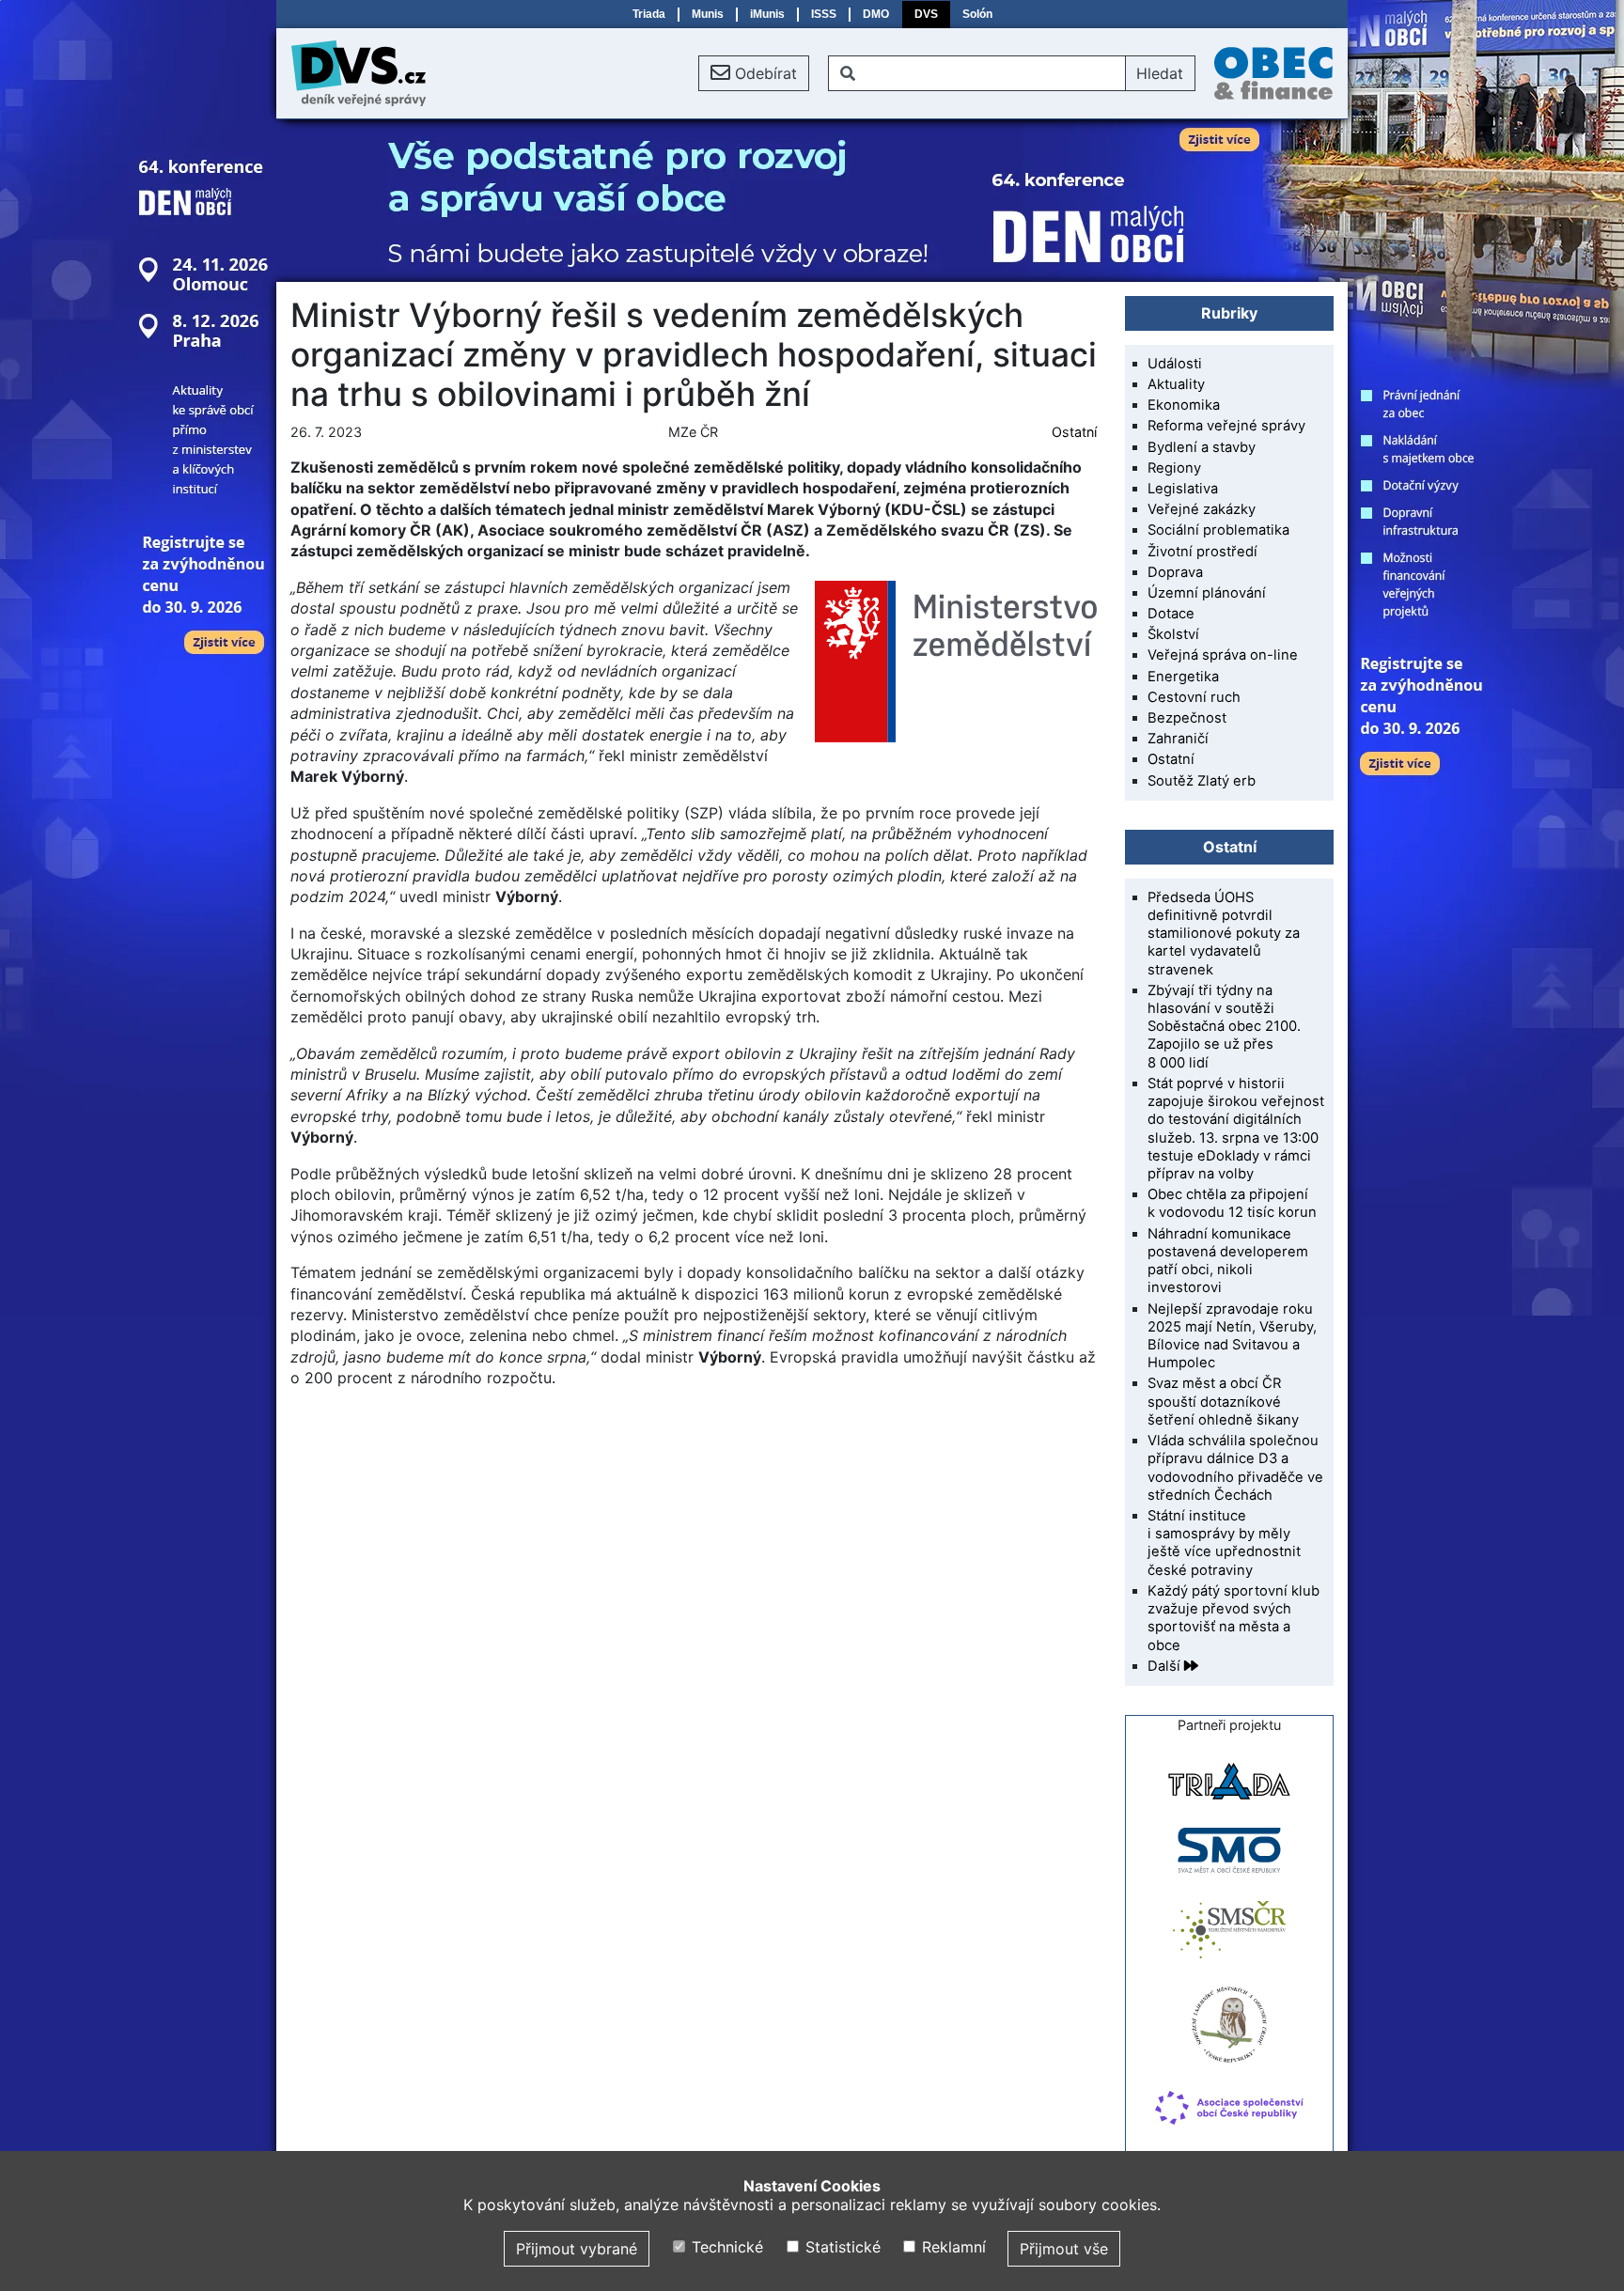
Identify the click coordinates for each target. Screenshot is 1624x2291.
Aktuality (1176, 384)
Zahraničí (1178, 739)
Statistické (840, 2247)
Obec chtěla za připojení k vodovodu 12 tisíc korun (1232, 1203)
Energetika (1183, 677)
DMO (876, 14)
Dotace (1171, 614)
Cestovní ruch (1194, 697)
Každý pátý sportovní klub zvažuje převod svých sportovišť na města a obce (1234, 1618)
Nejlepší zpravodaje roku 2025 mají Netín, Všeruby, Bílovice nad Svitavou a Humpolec (1232, 1336)
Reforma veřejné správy (1226, 426)
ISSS (824, 14)
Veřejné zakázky (1202, 509)
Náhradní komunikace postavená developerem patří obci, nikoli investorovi (1228, 1261)
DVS (926, 14)
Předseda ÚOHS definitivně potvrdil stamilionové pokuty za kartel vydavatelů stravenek (1224, 934)
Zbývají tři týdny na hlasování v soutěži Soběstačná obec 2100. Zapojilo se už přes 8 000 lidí (1224, 1027)
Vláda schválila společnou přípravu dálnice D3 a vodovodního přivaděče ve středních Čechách (1235, 1468)
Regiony (1174, 468)
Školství (1173, 634)
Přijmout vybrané (577, 2249)
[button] (754, 73)
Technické (725, 2247)
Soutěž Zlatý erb (1202, 781)
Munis (708, 14)
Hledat (1160, 73)
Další (1166, 1666)
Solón (977, 14)
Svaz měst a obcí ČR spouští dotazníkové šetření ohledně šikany (1223, 1401)
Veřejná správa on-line (1223, 655)
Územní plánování (1207, 593)
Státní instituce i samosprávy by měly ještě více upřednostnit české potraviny (1224, 1543)
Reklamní (952, 2247)
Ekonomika (1184, 405)
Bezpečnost (1187, 718)
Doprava (1175, 572)
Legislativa (1183, 489)
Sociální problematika (1218, 530)
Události (1175, 364)
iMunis (767, 14)
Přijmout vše (1064, 2249)
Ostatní (1074, 432)
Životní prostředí (1202, 552)
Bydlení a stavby (1202, 447)
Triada (649, 14)
